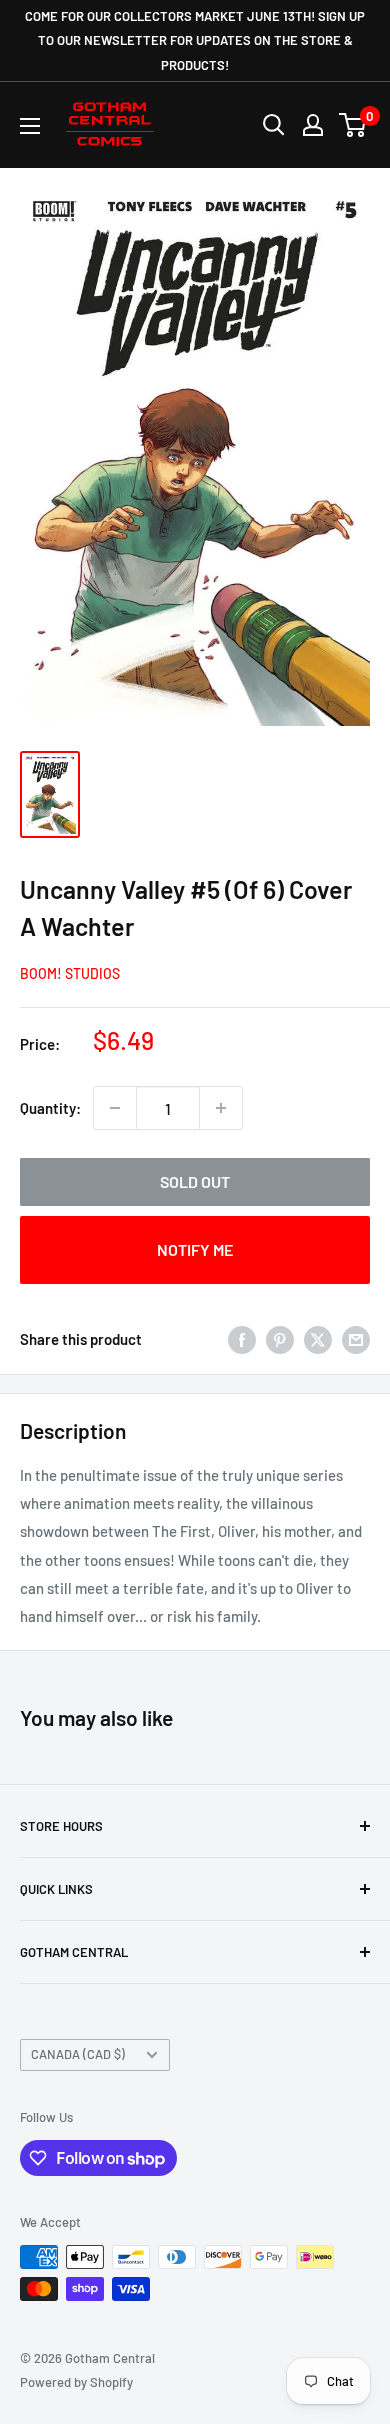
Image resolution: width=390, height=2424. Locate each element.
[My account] (313, 125)
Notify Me (195, 1249)
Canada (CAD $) (78, 2054)
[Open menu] (30, 126)
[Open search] (274, 125)
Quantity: (50, 1108)
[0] (353, 125)
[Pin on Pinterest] (280, 1339)
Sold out (195, 1181)
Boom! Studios (70, 973)
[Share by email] (356, 1339)
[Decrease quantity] (115, 1108)
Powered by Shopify (76, 2382)
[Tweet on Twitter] (318, 1339)
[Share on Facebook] (242, 1339)
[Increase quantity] (221, 1108)
